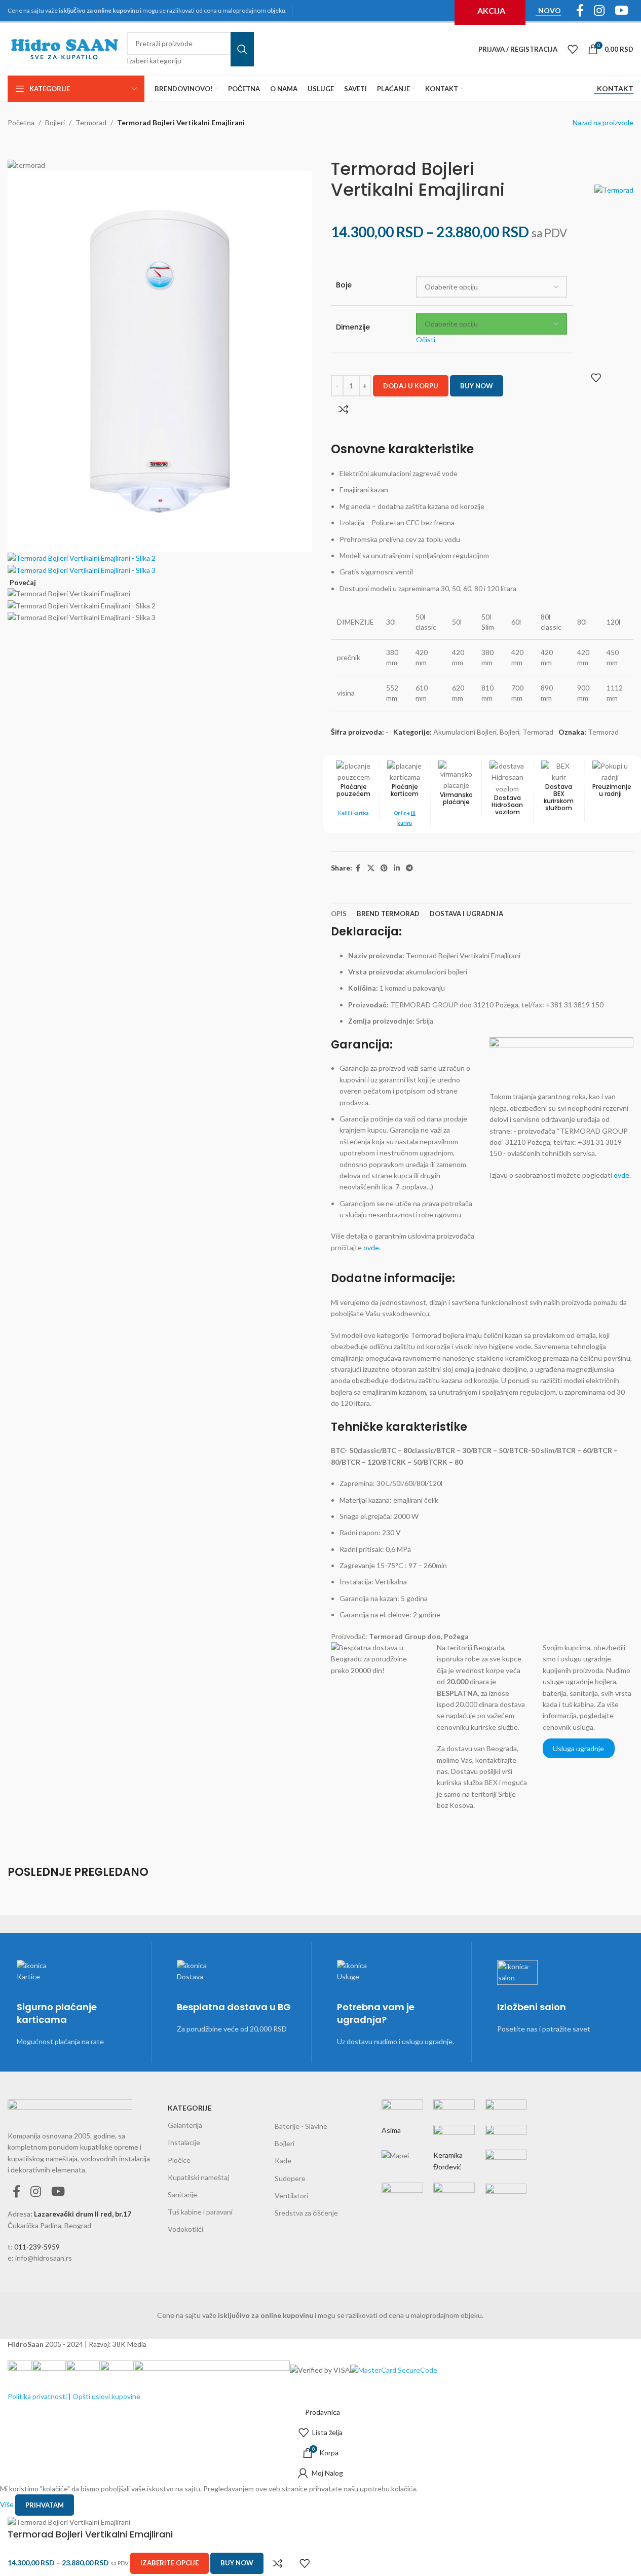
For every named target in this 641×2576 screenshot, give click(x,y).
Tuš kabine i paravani (200, 2212)
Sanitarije (182, 2194)
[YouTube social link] (58, 2192)
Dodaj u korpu (411, 386)
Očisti (426, 339)
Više (8, 2504)
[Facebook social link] (358, 868)
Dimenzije (353, 327)
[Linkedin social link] (397, 868)
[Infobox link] (405, 794)
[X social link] (371, 868)
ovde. (372, 1247)
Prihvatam (45, 2505)
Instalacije (184, 2142)
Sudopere (290, 2178)
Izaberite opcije (169, 2563)
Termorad (91, 122)
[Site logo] (65, 48)
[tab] (339, 914)
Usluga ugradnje (578, 1748)
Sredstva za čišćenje (306, 2213)
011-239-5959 (37, 2247)
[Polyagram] (454, 2139)
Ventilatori (291, 2196)
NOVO (550, 11)
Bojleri (55, 122)
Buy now (477, 386)
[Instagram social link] (36, 2192)
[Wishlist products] (573, 49)
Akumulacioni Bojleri (465, 732)
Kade (283, 2161)
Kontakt (615, 89)
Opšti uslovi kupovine (106, 2396)
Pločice (179, 2160)
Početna (21, 122)
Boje (344, 285)
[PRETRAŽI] (242, 49)
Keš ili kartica (353, 813)
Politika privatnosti (37, 2396)
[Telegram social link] (409, 868)
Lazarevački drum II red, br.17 (83, 2214)
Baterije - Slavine (301, 2126)
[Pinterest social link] (384, 868)
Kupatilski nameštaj (198, 2177)
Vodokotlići (185, 2229)
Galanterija (185, 2125)
